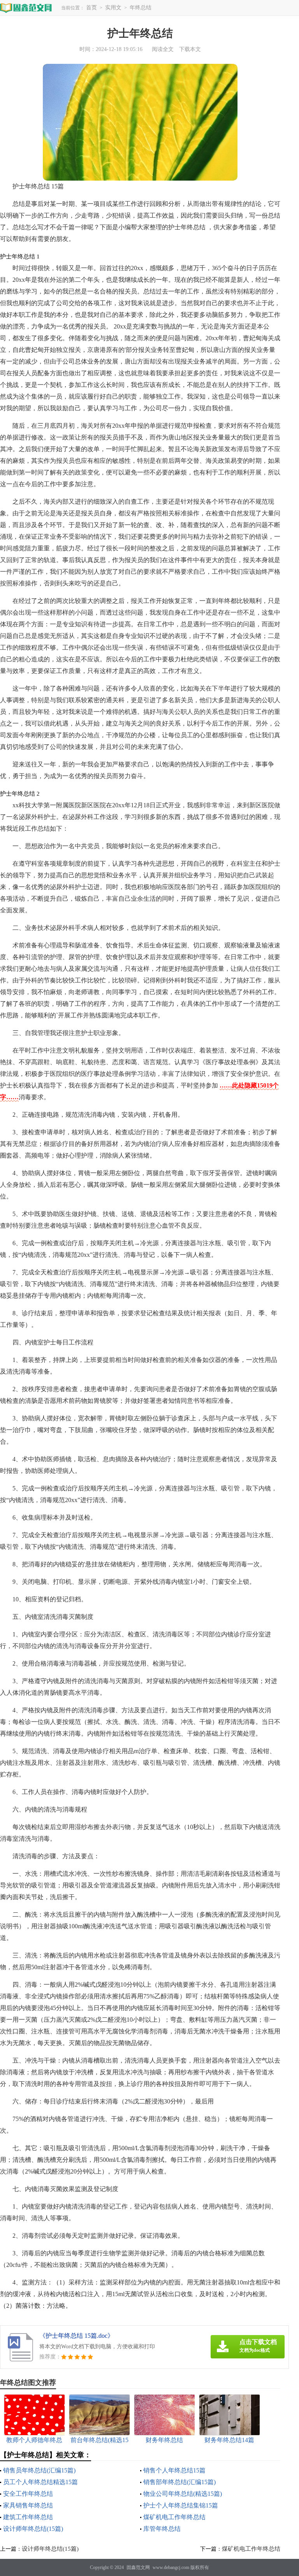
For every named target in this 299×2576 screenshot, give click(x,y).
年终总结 (141, 8)
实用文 (113, 8)
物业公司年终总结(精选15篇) (183, 2494)
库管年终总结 (162, 2529)
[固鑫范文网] (26, 8)
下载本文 (190, 49)
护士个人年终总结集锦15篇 (181, 2505)
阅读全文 (163, 49)
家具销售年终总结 (28, 2505)
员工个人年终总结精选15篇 (40, 2482)
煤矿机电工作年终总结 (174, 2517)
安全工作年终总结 (28, 2494)
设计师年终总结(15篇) (33, 2529)
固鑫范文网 (138, 2567)
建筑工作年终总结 (28, 2517)
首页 (91, 8)
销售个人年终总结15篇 (174, 2470)
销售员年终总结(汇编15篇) (39, 2470)
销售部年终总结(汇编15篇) (179, 2482)
